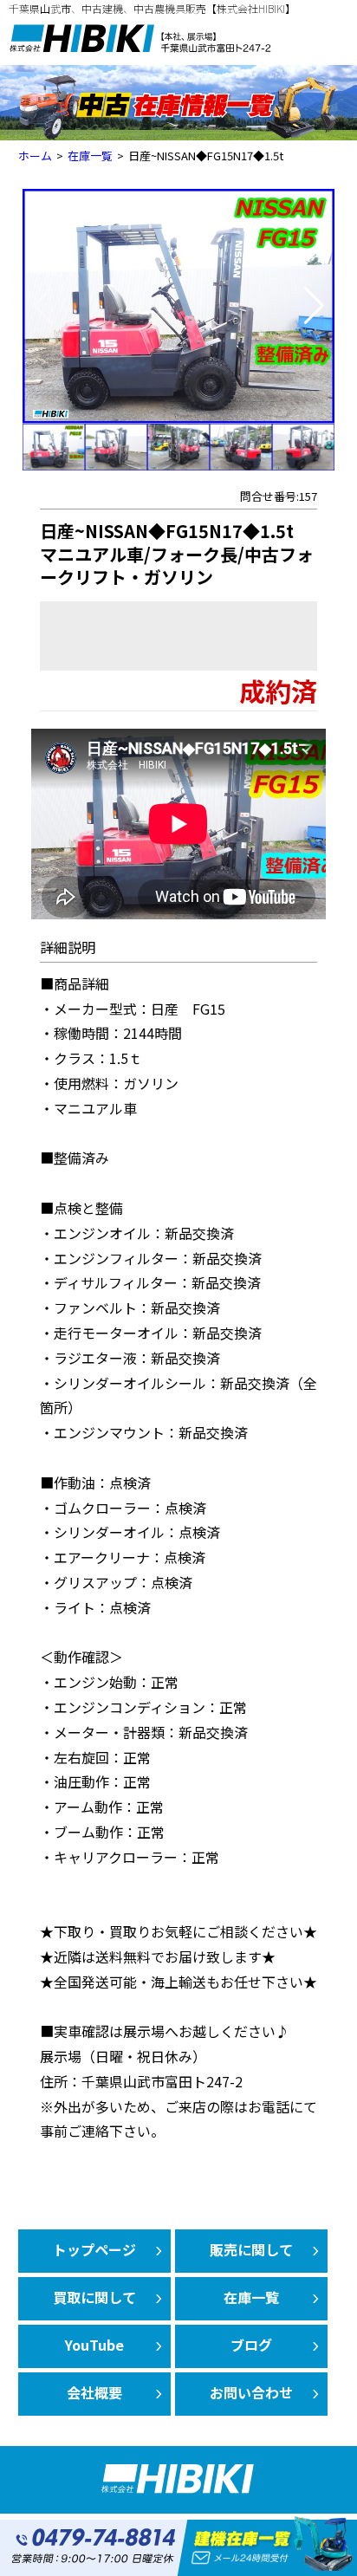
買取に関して (94, 2297)
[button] (314, 306)
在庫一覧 (251, 2297)
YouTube (94, 2345)
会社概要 (94, 2392)
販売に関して (251, 2249)
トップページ (94, 2249)
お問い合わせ (251, 2392)
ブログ (251, 2345)
